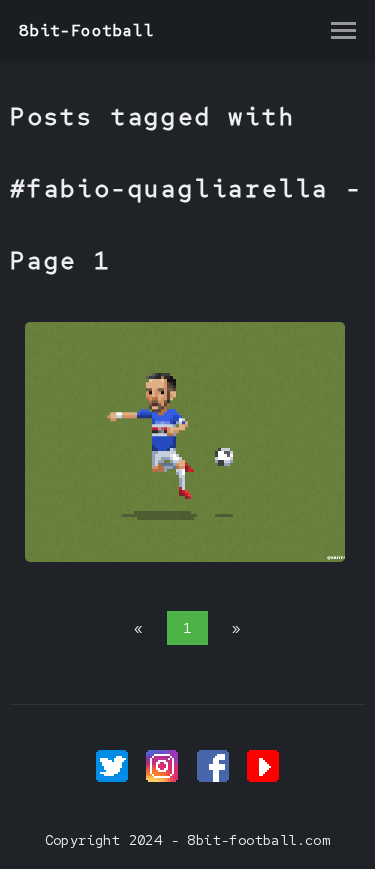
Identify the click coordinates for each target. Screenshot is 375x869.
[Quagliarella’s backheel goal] (185, 557)
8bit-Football (86, 30)
